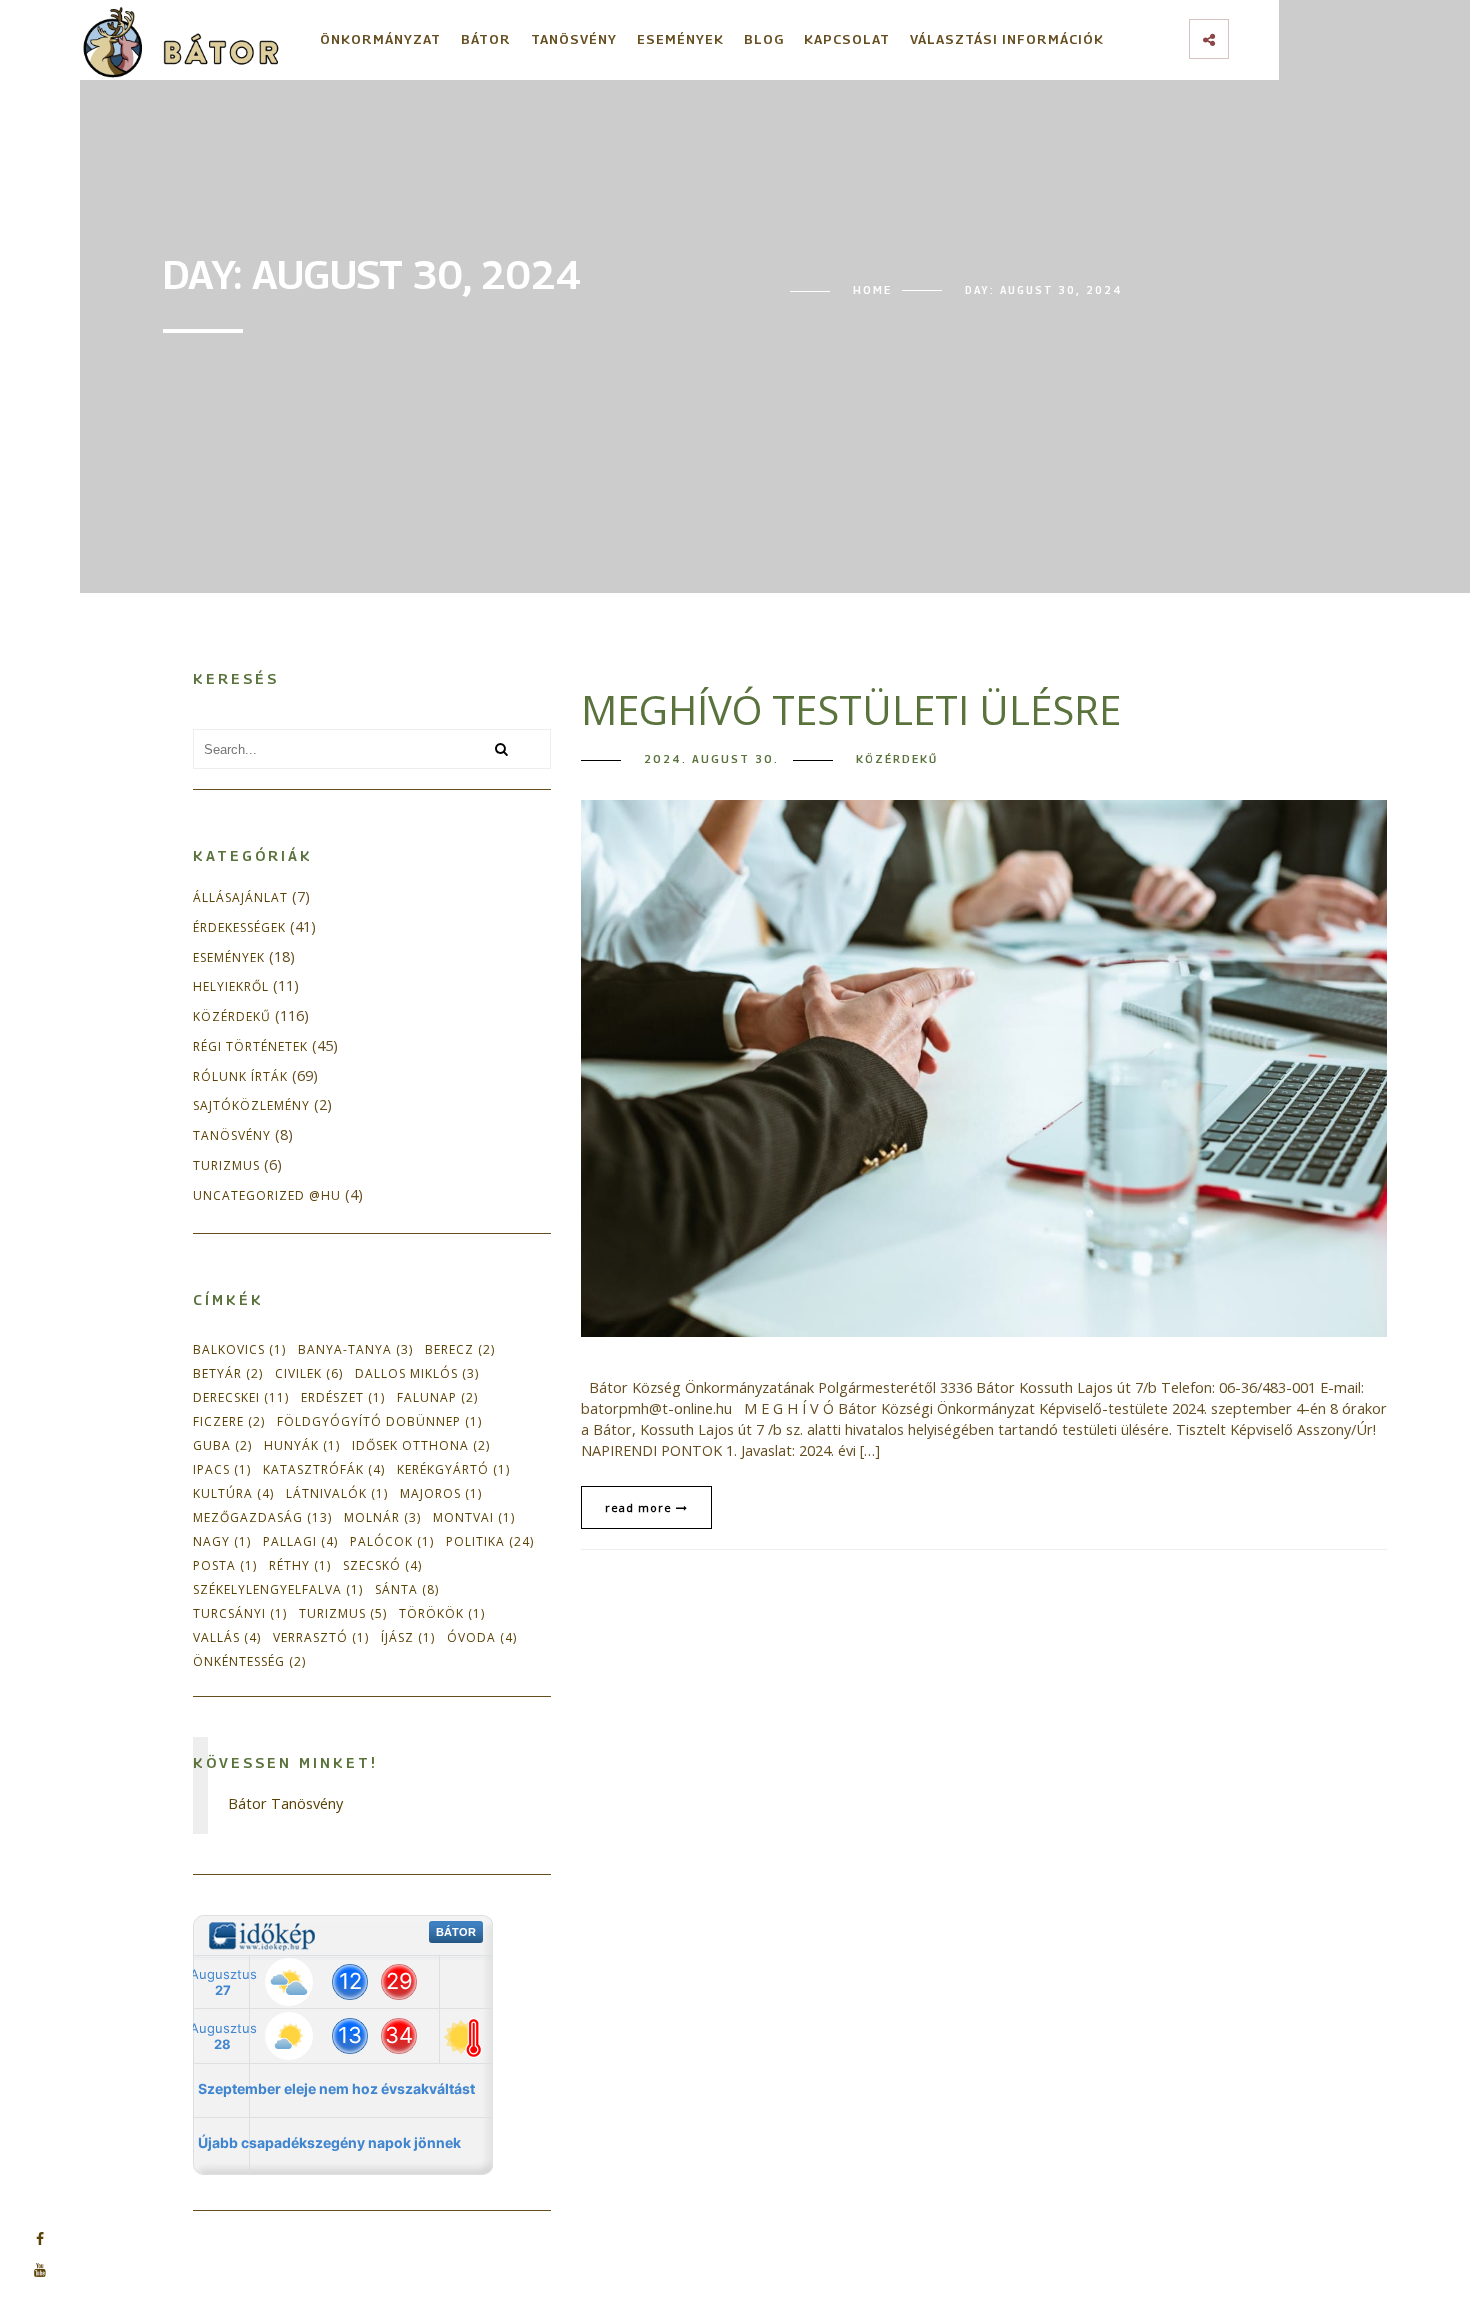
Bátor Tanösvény (285, 1803)
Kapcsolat (847, 39)
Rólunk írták (240, 1077)
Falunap (437, 1397)
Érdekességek (239, 928)
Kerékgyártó (453, 1469)
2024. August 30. (711, 759)
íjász (408, 1637)
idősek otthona (421, 1445)
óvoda (482, 1637)
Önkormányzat (380, 39)
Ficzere (229, 1421)
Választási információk (1007, 39)
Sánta (407, 1589)
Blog (764, 39)
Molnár (382, 1517)
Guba (222, 1445)
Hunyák (302, 1445)
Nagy (222, 1541)
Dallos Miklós (417, 1373)
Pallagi (300, 1541)
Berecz (460, 1349)
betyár (228, 1373)
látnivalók (337, 1493)
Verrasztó (321, 1637)
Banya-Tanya (355, 1349)
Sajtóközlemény (251, 1106)
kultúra (233, 1493)
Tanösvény (574, 39)
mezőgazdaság (262, 1517)
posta (225, 1565)
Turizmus (226, 1166)
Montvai (474, 1517)
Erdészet (343, 1397)
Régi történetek (250, 1047)
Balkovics (239, 1349)
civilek (309, 1373)
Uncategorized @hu (267, 1196)
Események (680, 39)
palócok (392, 1541)
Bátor (486, 39)
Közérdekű (232, 1017)
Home (872, 290)
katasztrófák (324, 1469)
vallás (227, 1637)
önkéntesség (249, 1661)
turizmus (343, 1613)
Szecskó (382, 1565)
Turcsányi (240, 1613)
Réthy (300, 1565)
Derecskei (241, 1397)
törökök (442, 1613)
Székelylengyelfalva (278, 1589)
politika (490, 1541)
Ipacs (222, 1469)
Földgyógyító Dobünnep (379, 1421)
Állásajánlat (240, 898)
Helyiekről (231, 987)
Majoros (441, 1493)
